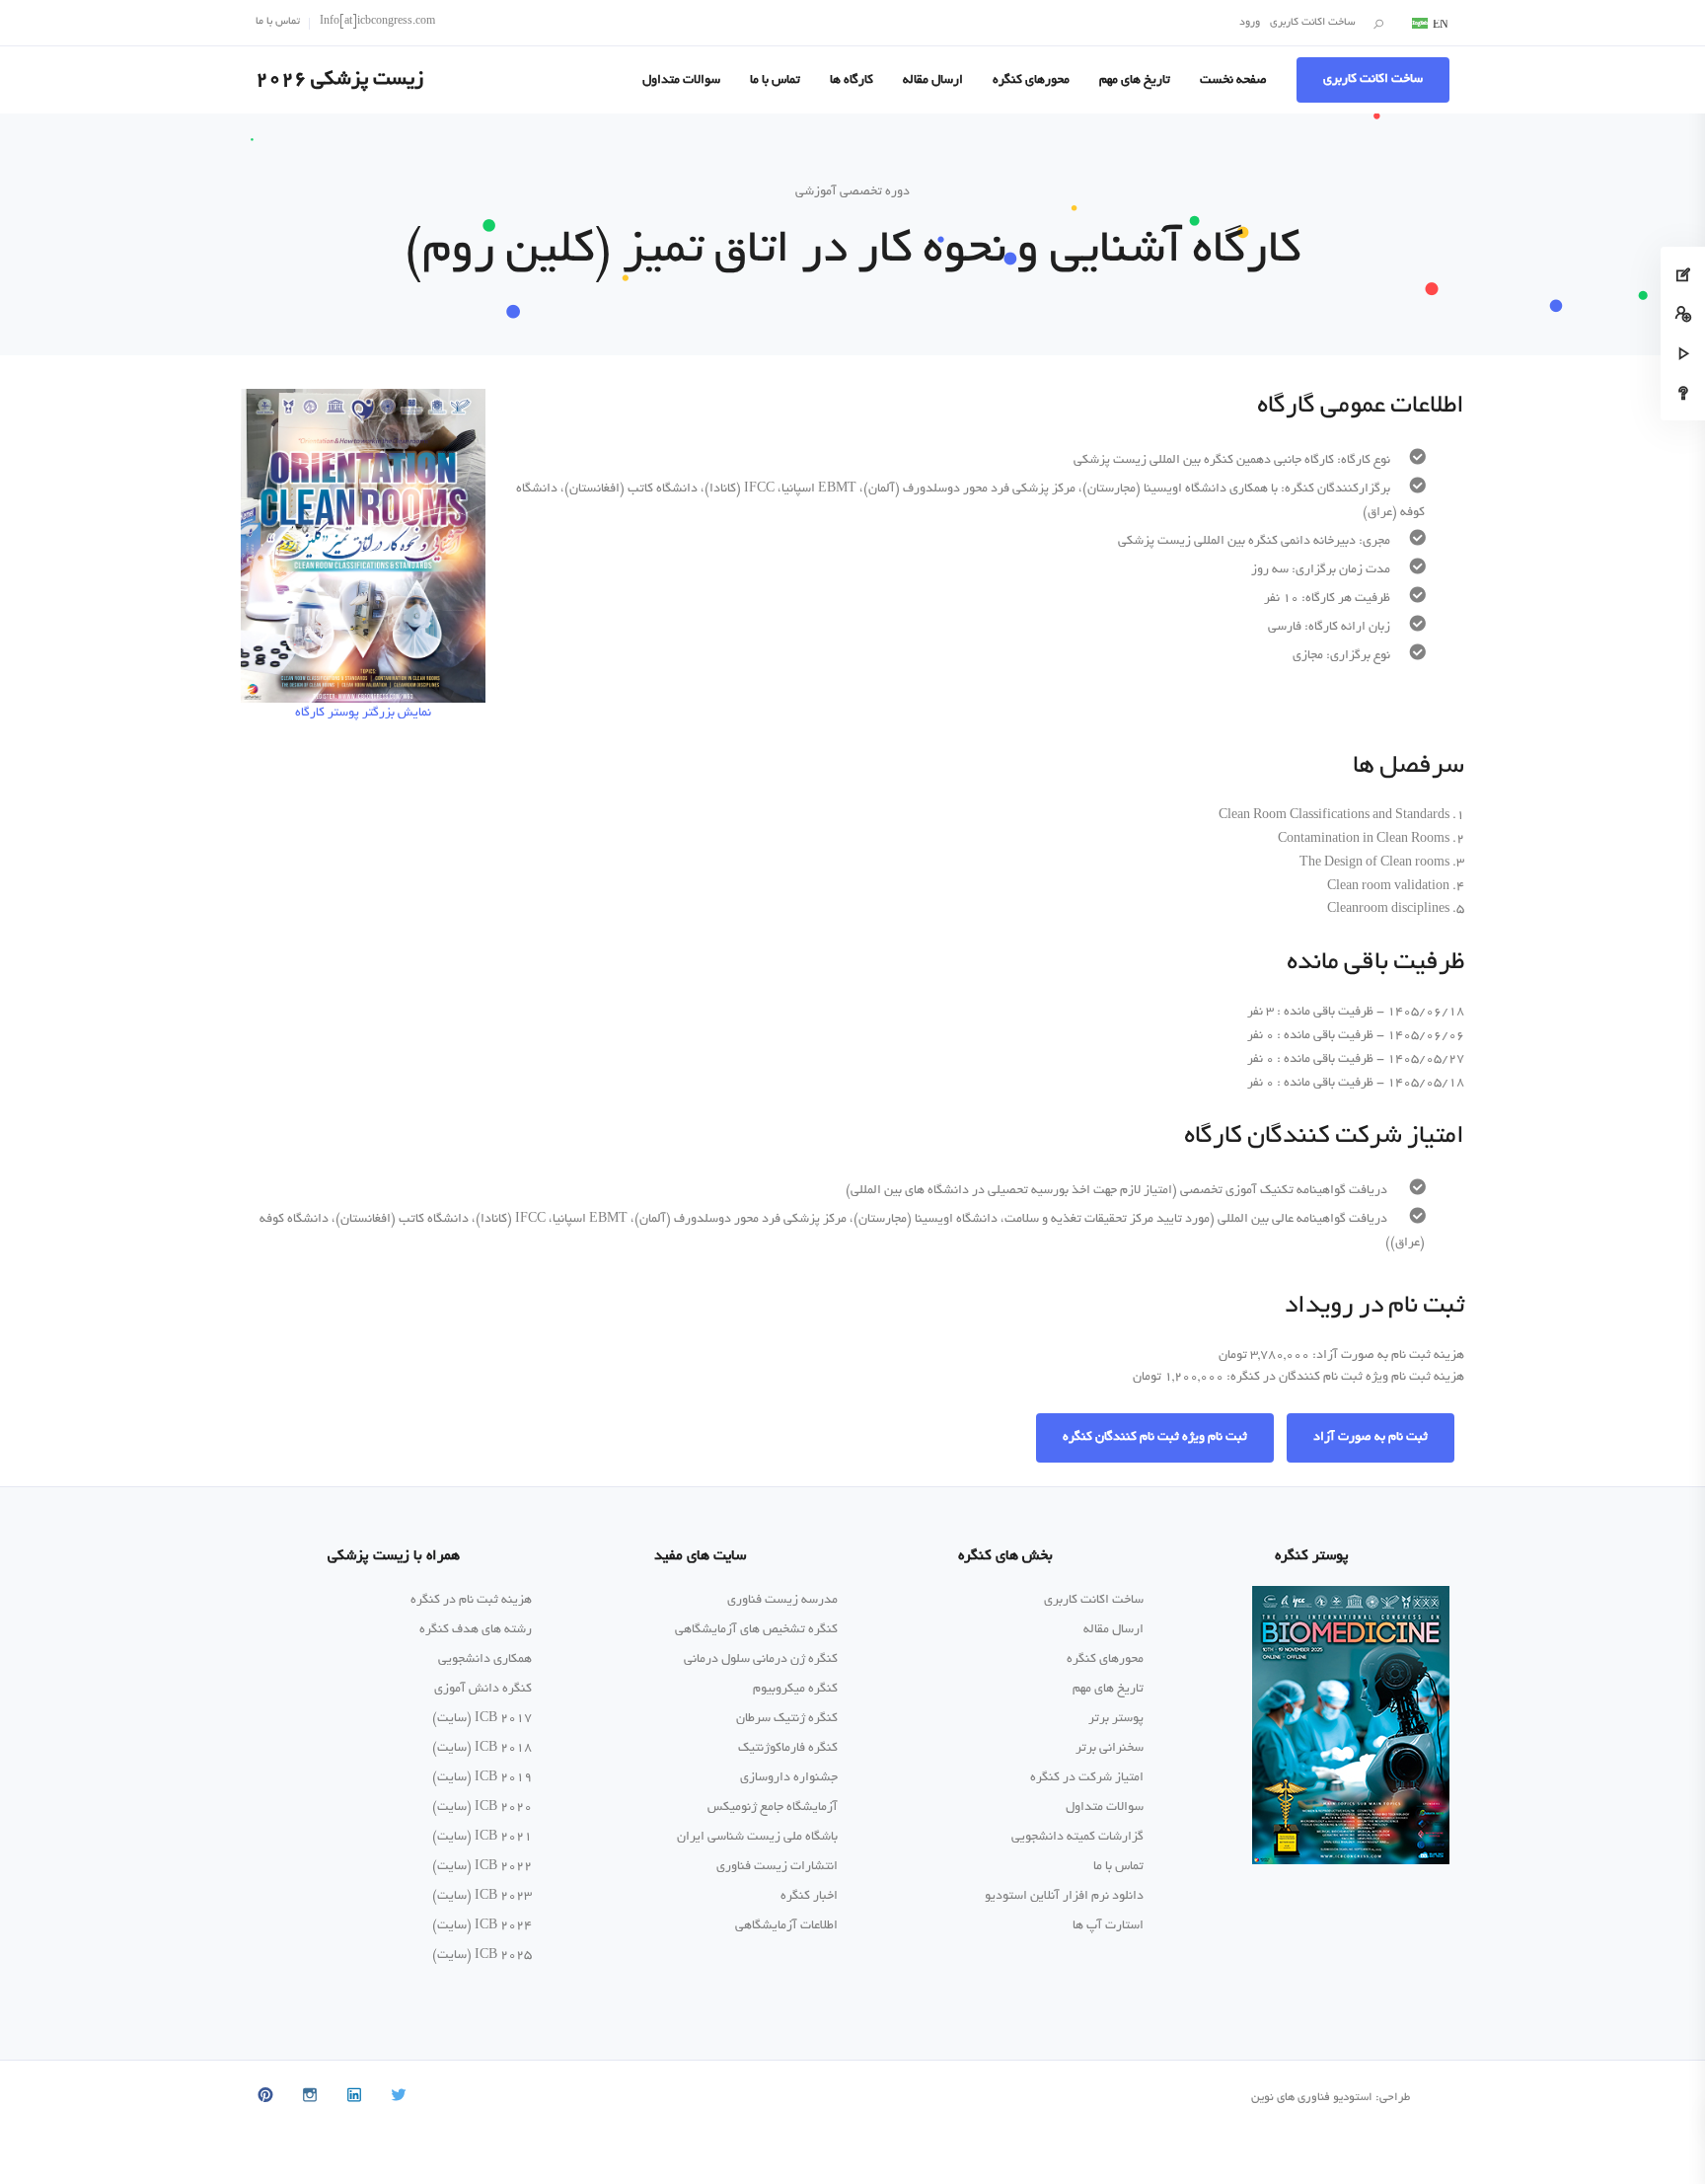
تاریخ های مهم (1135, 81)
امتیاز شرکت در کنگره (1087, 1778)
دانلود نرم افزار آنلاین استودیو (1064, 1897)
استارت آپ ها (1108, 1926)
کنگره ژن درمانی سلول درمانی (761, 1660)
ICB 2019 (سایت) (482, 1778)
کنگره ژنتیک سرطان (787, 1719)
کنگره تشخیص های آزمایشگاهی (756, 1630)
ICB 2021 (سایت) (482, 1838)
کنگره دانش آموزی (483, 1690)
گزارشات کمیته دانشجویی (1077, 1838)
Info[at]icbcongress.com (377, 22)
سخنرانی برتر (1110, 1749)
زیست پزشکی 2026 (339, 80)
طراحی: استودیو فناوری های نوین (1331, 2098)
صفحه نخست (1233, 81)
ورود (1250, 23)
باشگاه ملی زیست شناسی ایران (757, 1838)
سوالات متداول (681, 81)
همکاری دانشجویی (485, 1660)
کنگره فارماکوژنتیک (788, 1749)
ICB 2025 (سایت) (482, 1956)
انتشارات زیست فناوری (777, 1867)
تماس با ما (278, 22)
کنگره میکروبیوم (795, 1690)
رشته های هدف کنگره (476, 1630)
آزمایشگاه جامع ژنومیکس (773, 1808)
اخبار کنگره (809, 1897)
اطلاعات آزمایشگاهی (786, 1926)
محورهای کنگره (1031, 81)
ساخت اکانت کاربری (1313, 23)
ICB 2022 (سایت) (482, 1867)
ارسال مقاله (933, 81)
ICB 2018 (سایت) (482, 1749)
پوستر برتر (1116, 1719)
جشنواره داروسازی (789, 1778)
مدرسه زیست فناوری (782, 1601)
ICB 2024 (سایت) (482, 1926)
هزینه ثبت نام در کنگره (471, 1601)
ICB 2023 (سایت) (482, 1897)
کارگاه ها (852, 81)
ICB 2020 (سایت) (482, 1808)
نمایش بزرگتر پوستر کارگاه (363, 714)
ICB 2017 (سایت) (482, 1719)
